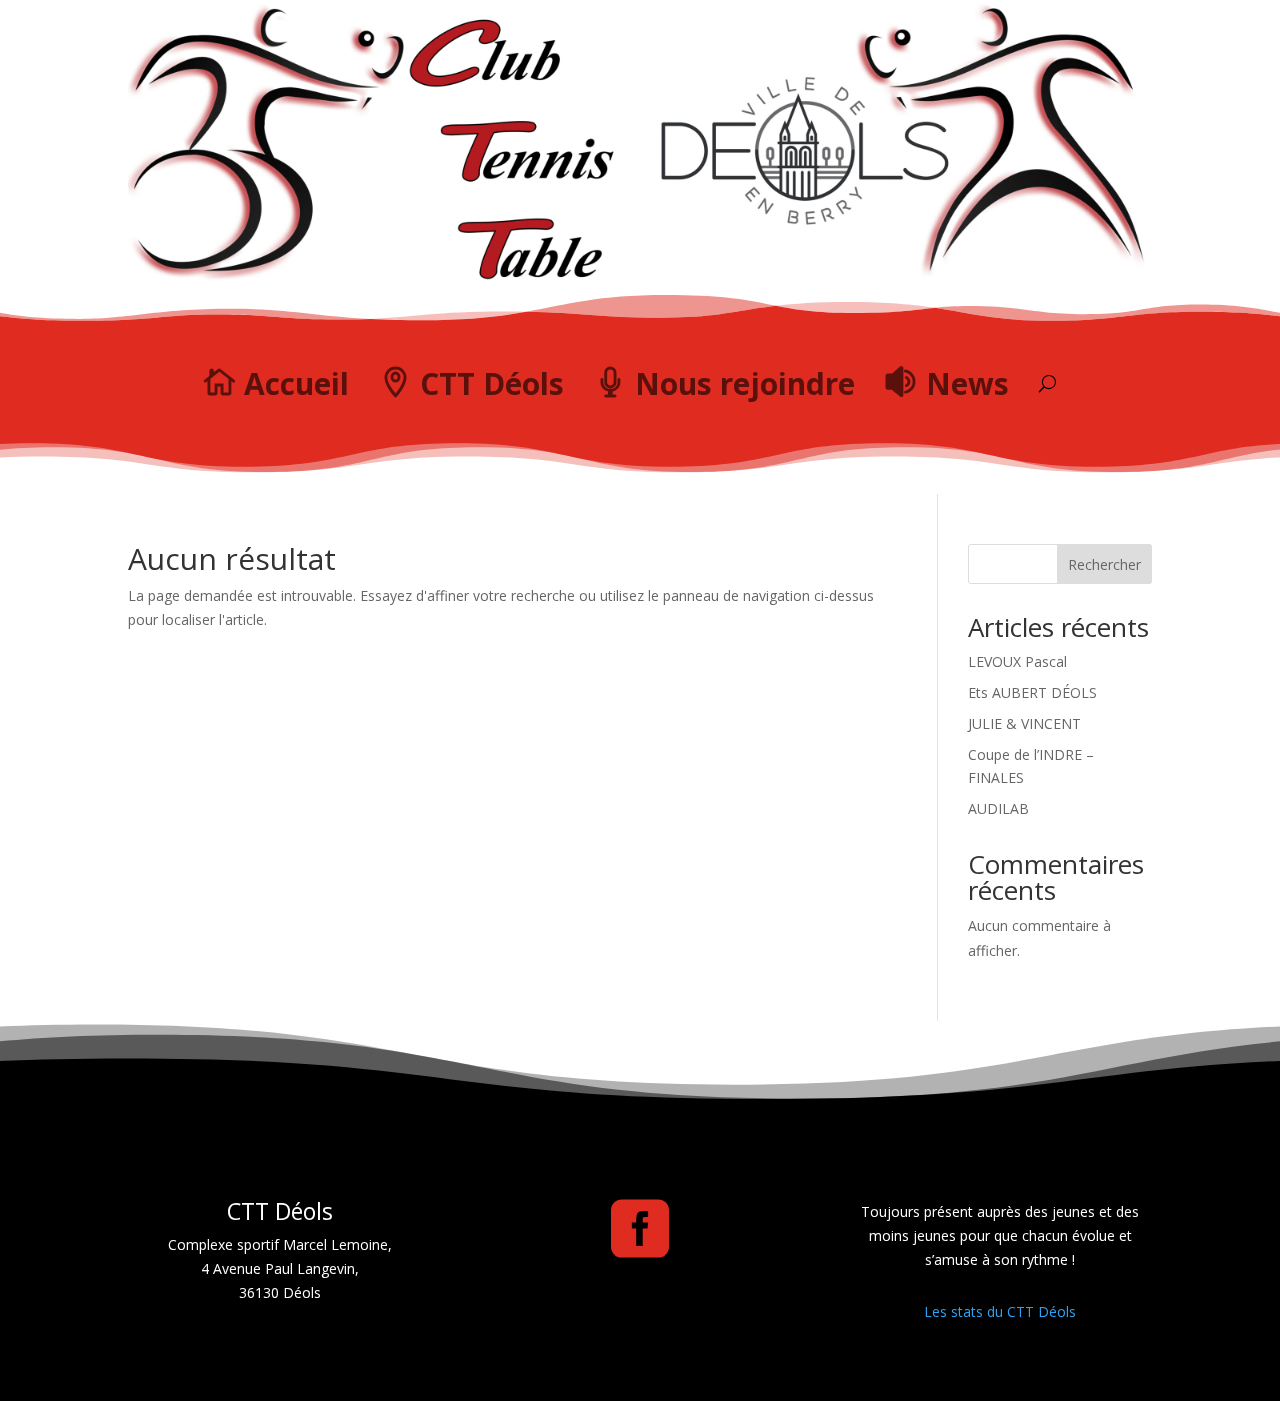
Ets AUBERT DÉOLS (1032, 692)
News (967, 383)
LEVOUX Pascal (1017, 661)
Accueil (296, 383)
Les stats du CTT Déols (1000, 1311)
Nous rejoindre (745, 383)
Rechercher (1104, 564)
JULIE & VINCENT (1024, 723)
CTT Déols (492, 383)
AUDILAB (998, 808)
